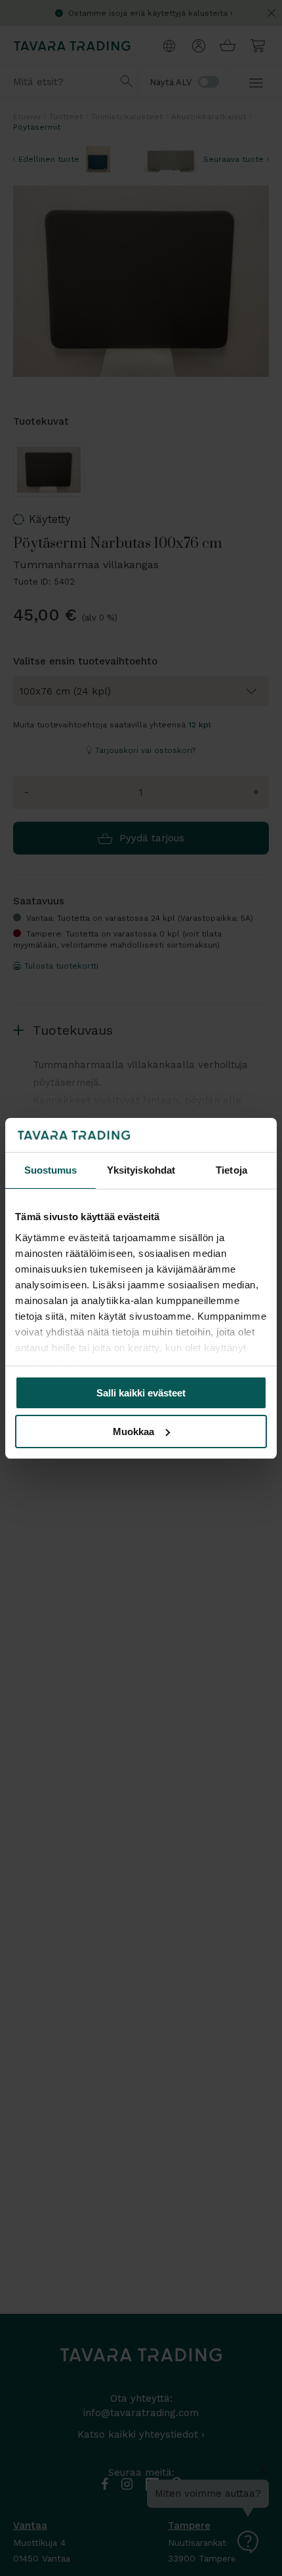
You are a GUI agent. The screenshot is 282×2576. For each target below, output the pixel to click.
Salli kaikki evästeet (141, 1393)
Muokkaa (133, 1432)
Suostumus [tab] (51, 1170)
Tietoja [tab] (232, 1170)
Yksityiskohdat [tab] (141, 1170)
